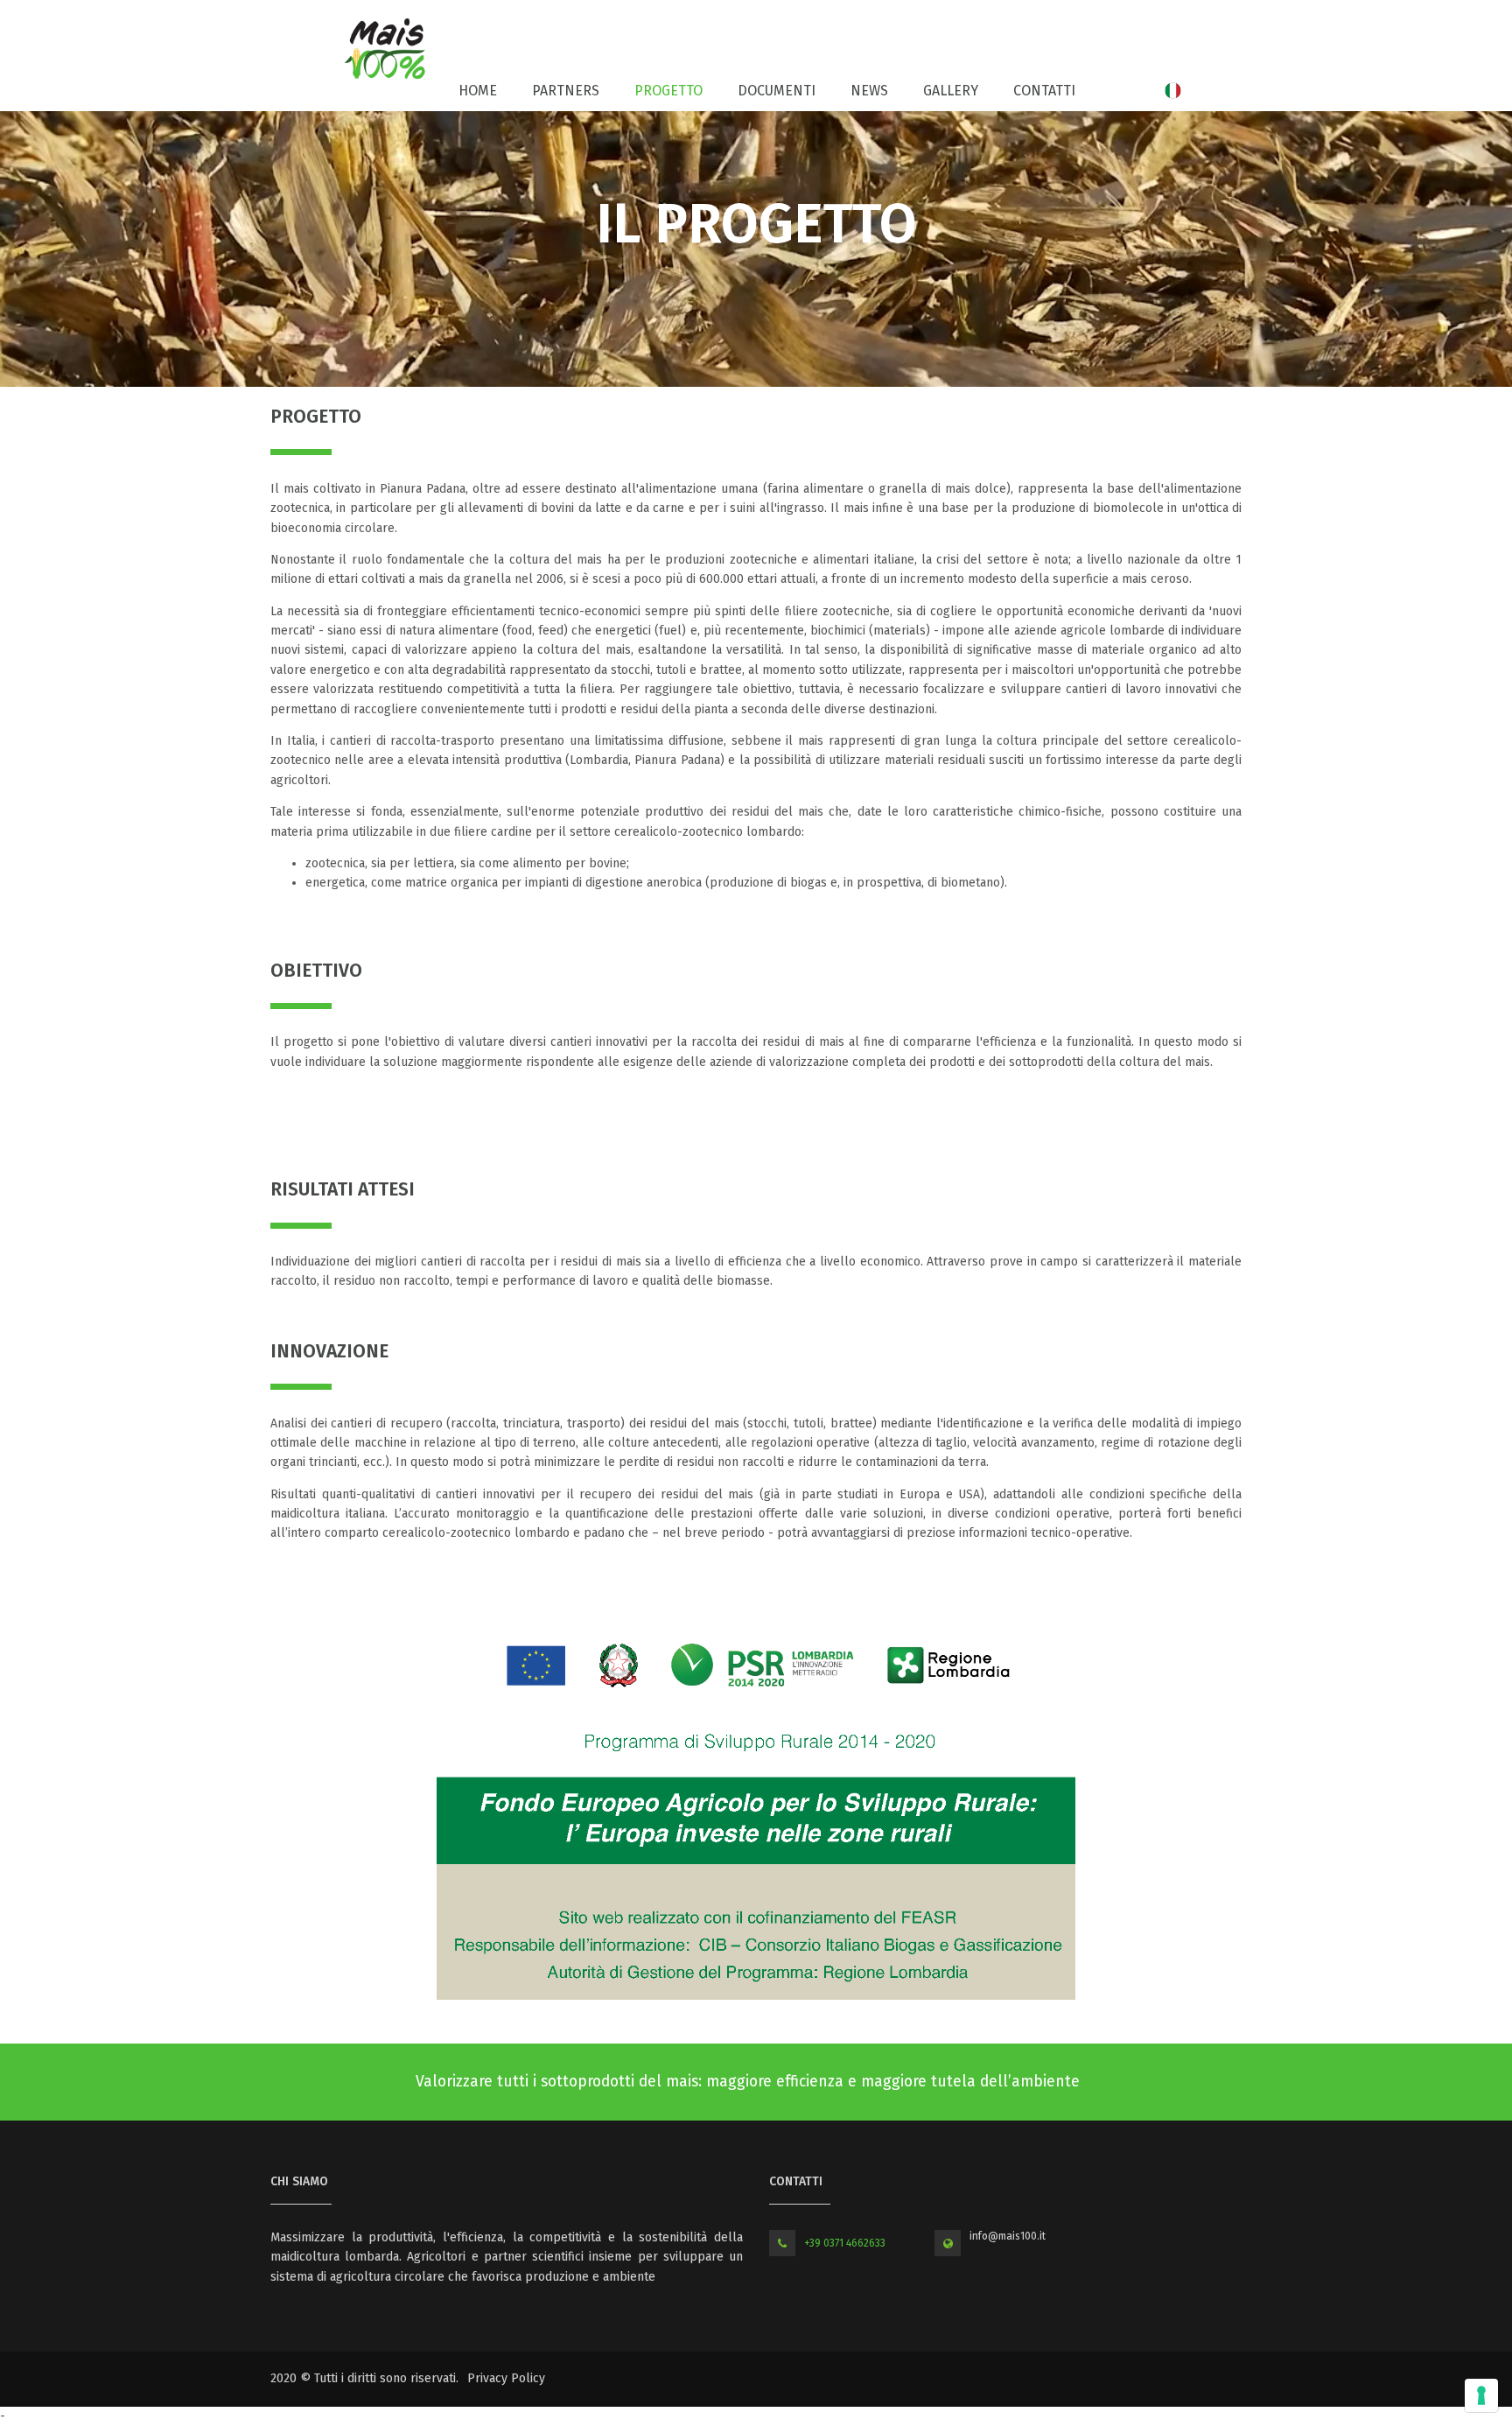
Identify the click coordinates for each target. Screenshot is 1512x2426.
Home (478, 91)
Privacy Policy (506, 2378)
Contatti (1044, 91)
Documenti (777, 91)
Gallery (951, 91)
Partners (566, 91)
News (869, 91)
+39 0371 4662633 (845, 2243)
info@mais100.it (1008, 2236)
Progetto (668, 91)
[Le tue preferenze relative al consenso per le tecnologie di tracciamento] (1481, 2395)
